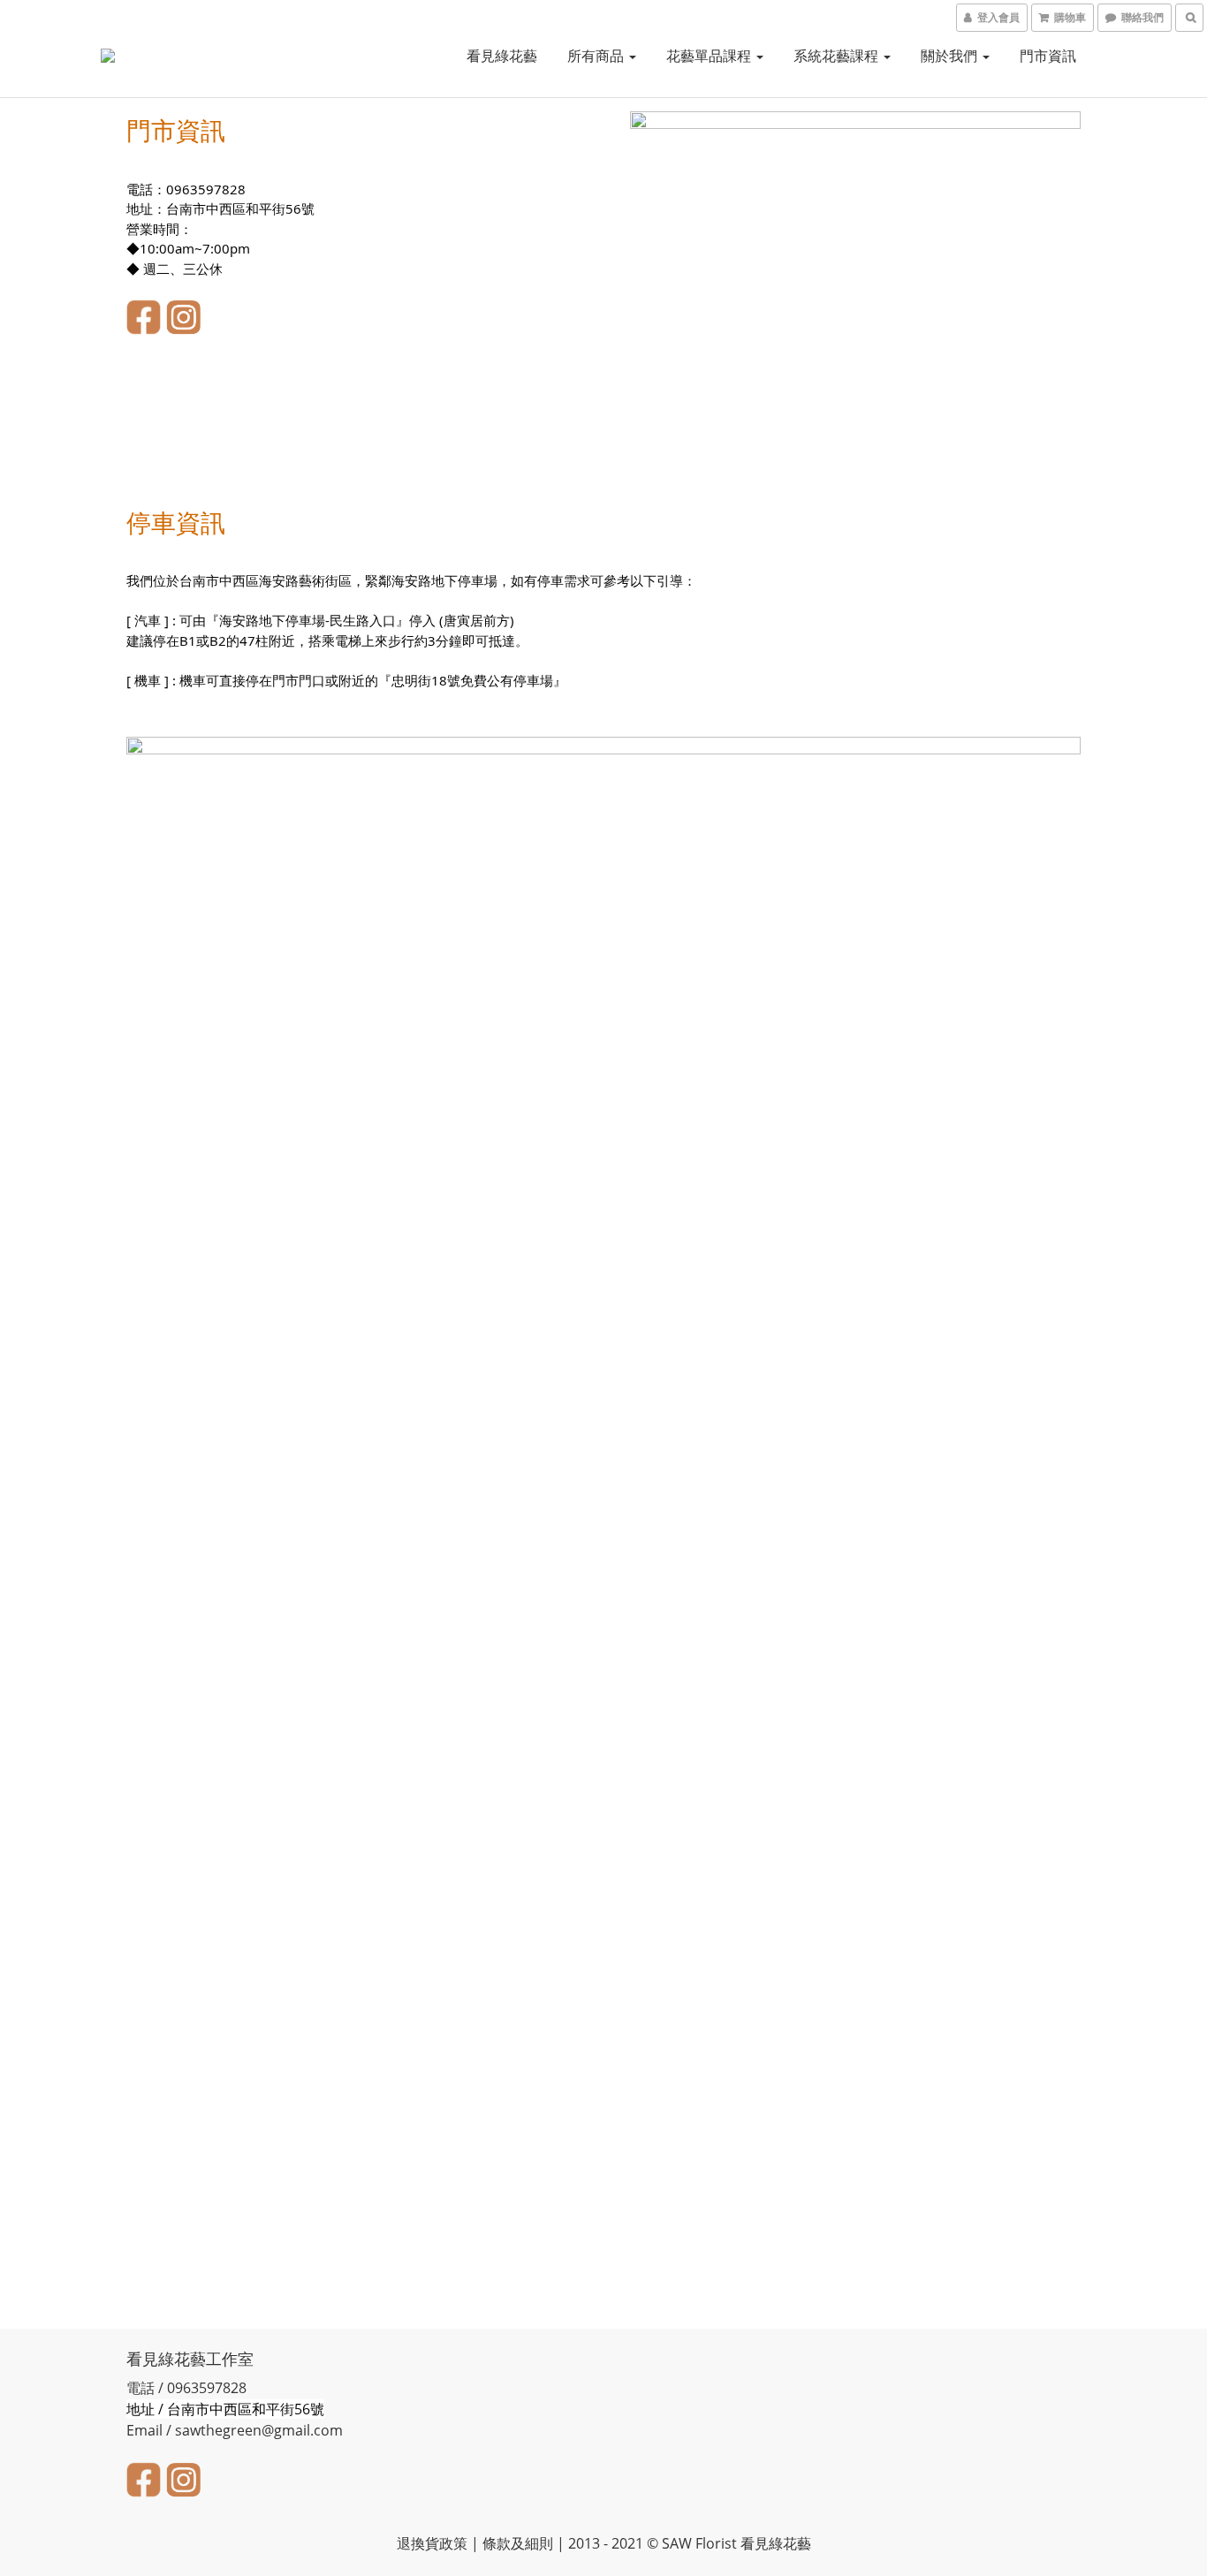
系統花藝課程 (838, 56)
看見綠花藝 (502, 56)
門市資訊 (1048, 56)
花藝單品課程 (710, 56)
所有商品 (597, 56)
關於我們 (951, 56)
